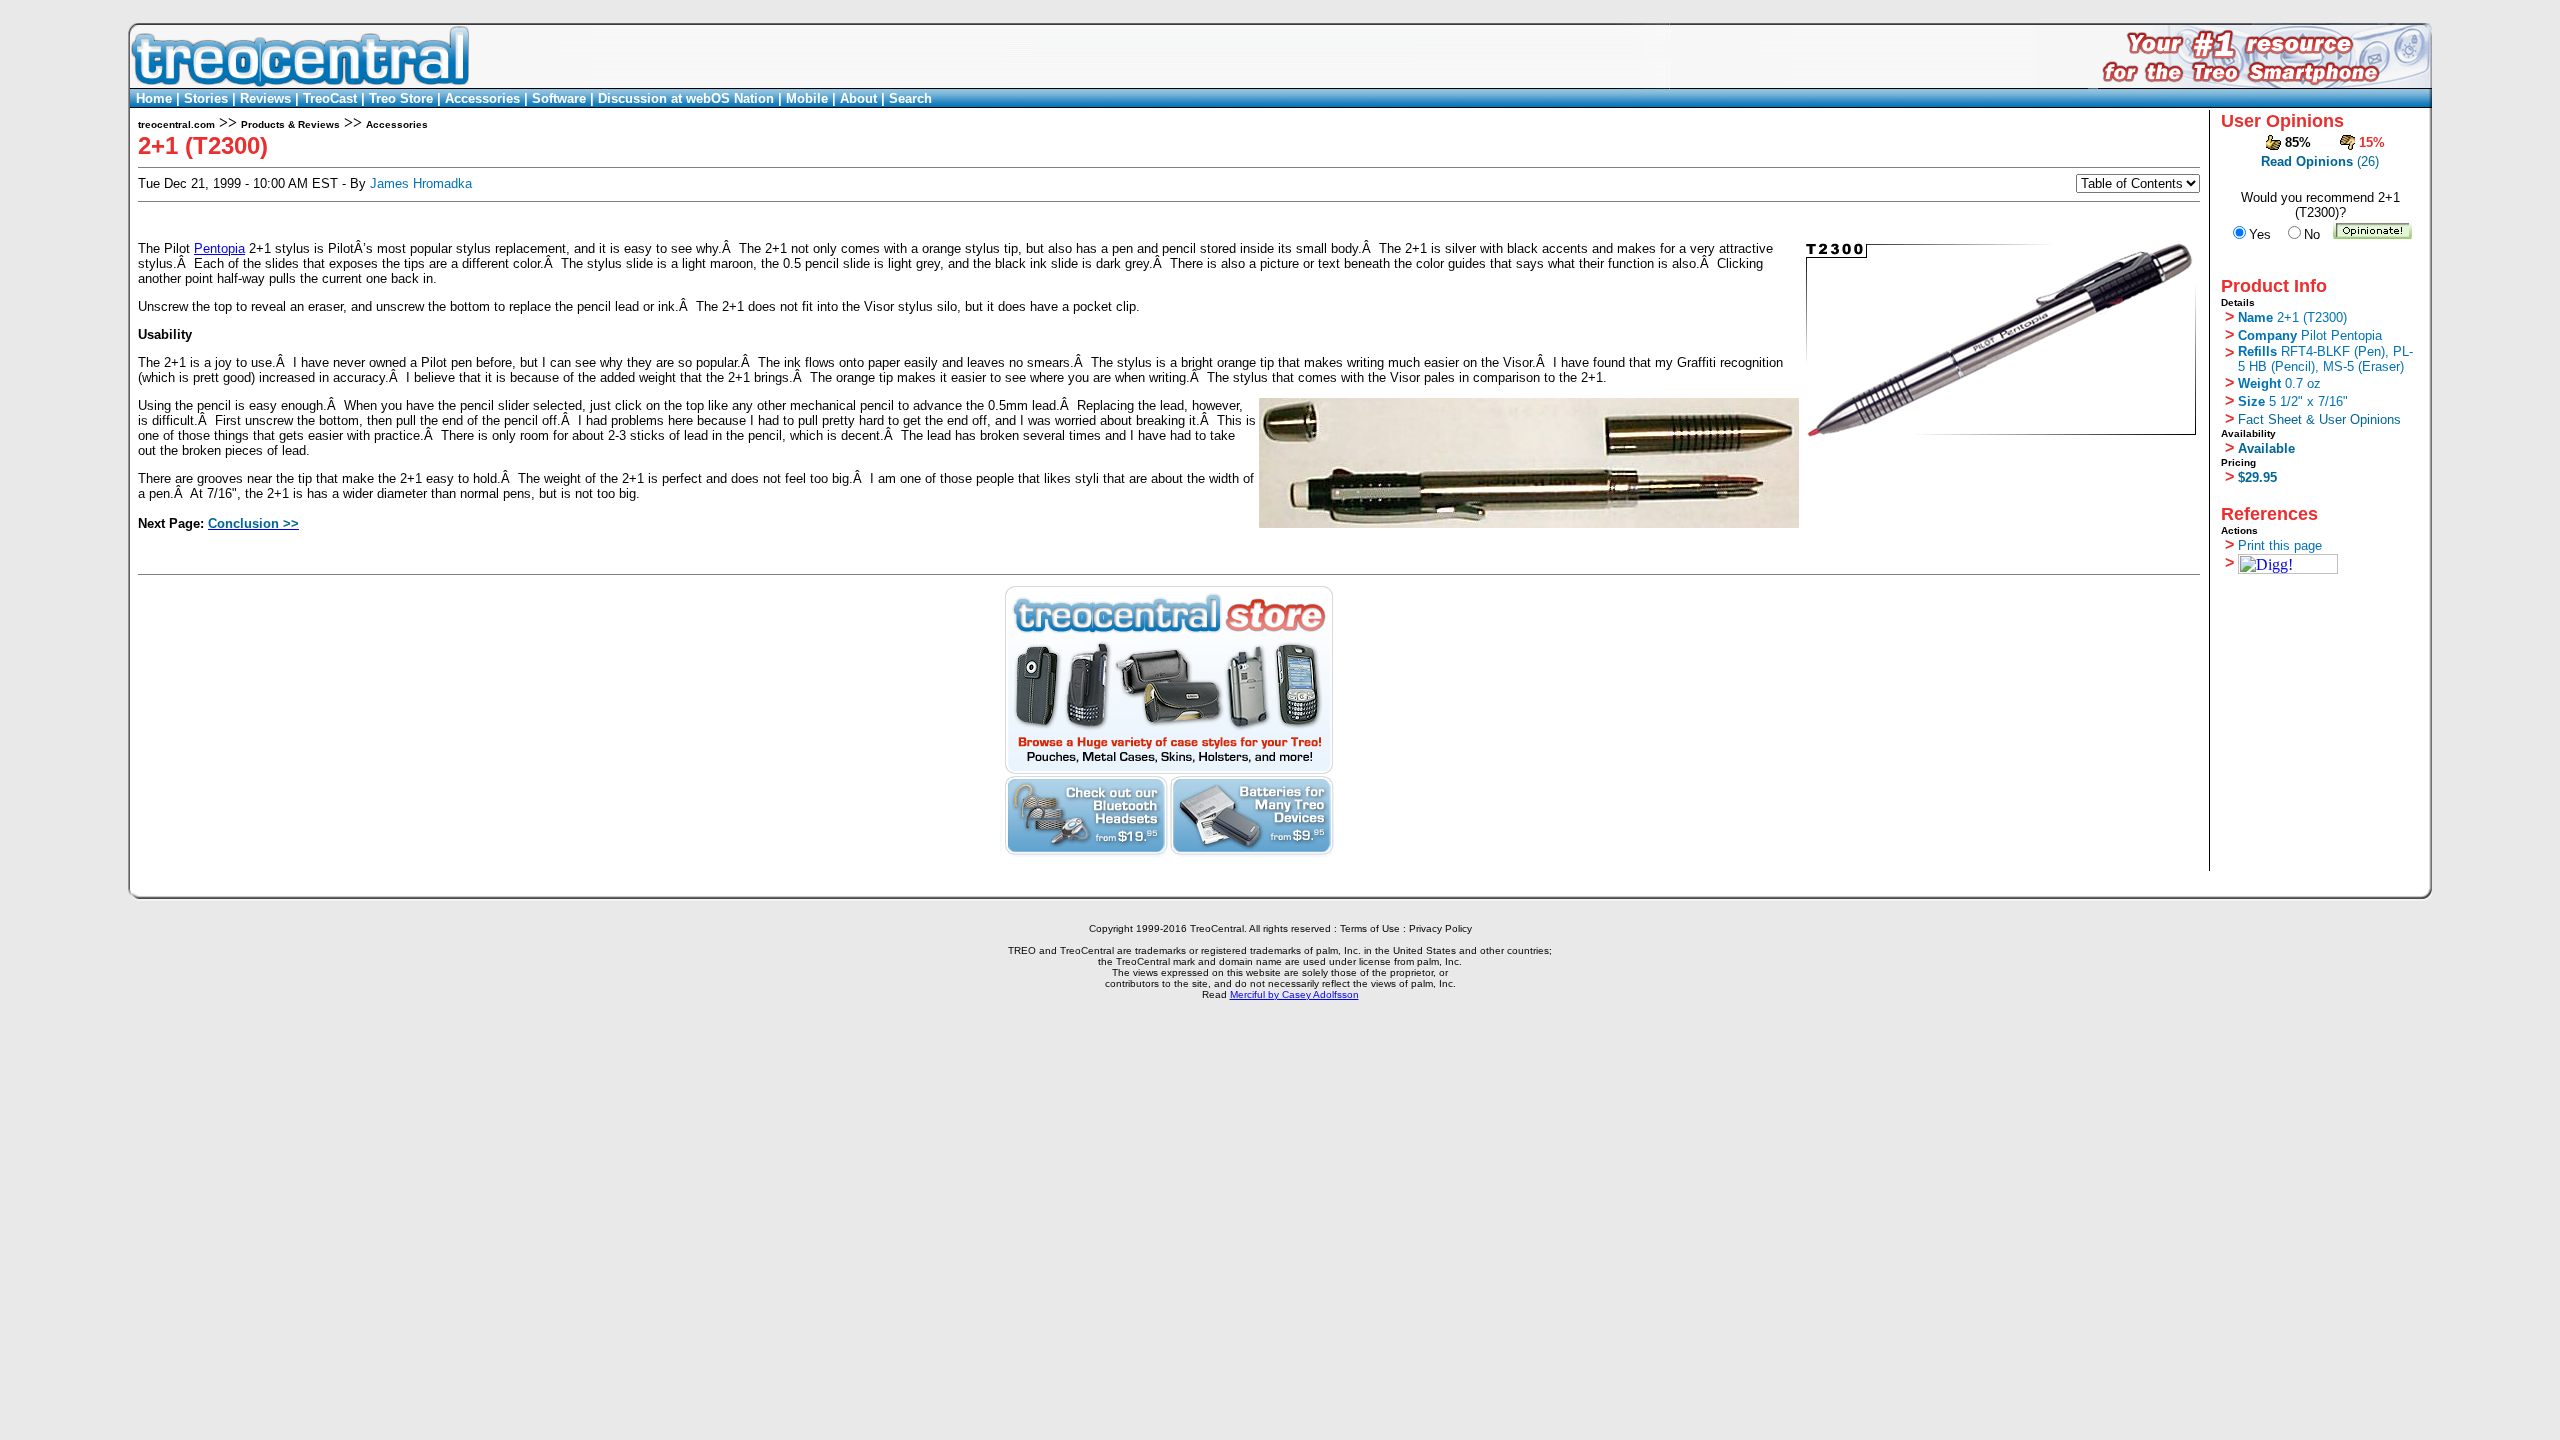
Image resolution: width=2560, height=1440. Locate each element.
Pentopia (219, 248)
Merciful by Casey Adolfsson (1294, 994)
